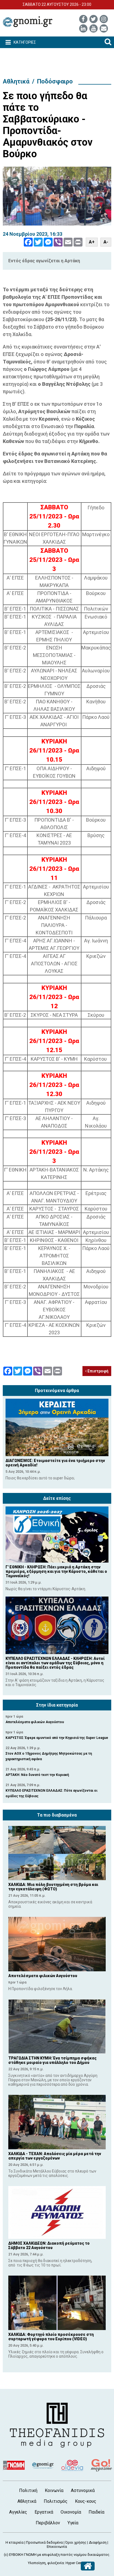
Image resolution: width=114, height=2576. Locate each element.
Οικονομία (71, 2512)
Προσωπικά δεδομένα (44, 2542)
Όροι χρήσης (76, 2542)
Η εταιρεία (15, 2542)
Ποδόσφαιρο (55, 81)
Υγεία (73, 2523)
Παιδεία (96, 2512)
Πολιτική (28, 2490)
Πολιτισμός (56, 2501)
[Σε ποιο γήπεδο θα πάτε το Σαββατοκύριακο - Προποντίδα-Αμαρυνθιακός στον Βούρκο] (57, 196)
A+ (92, 242)
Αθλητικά (16, 81)
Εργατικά (44, 2512)
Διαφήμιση (98, 2542)
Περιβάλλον (48, 2523)
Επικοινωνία (57, 2547)
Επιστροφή (98, 1371)
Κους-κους (86, 2501)
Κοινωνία (54, 2490)
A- (106, 242)
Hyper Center (76, 2563)
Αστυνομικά (83, 2490)
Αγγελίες (18, 2512)
